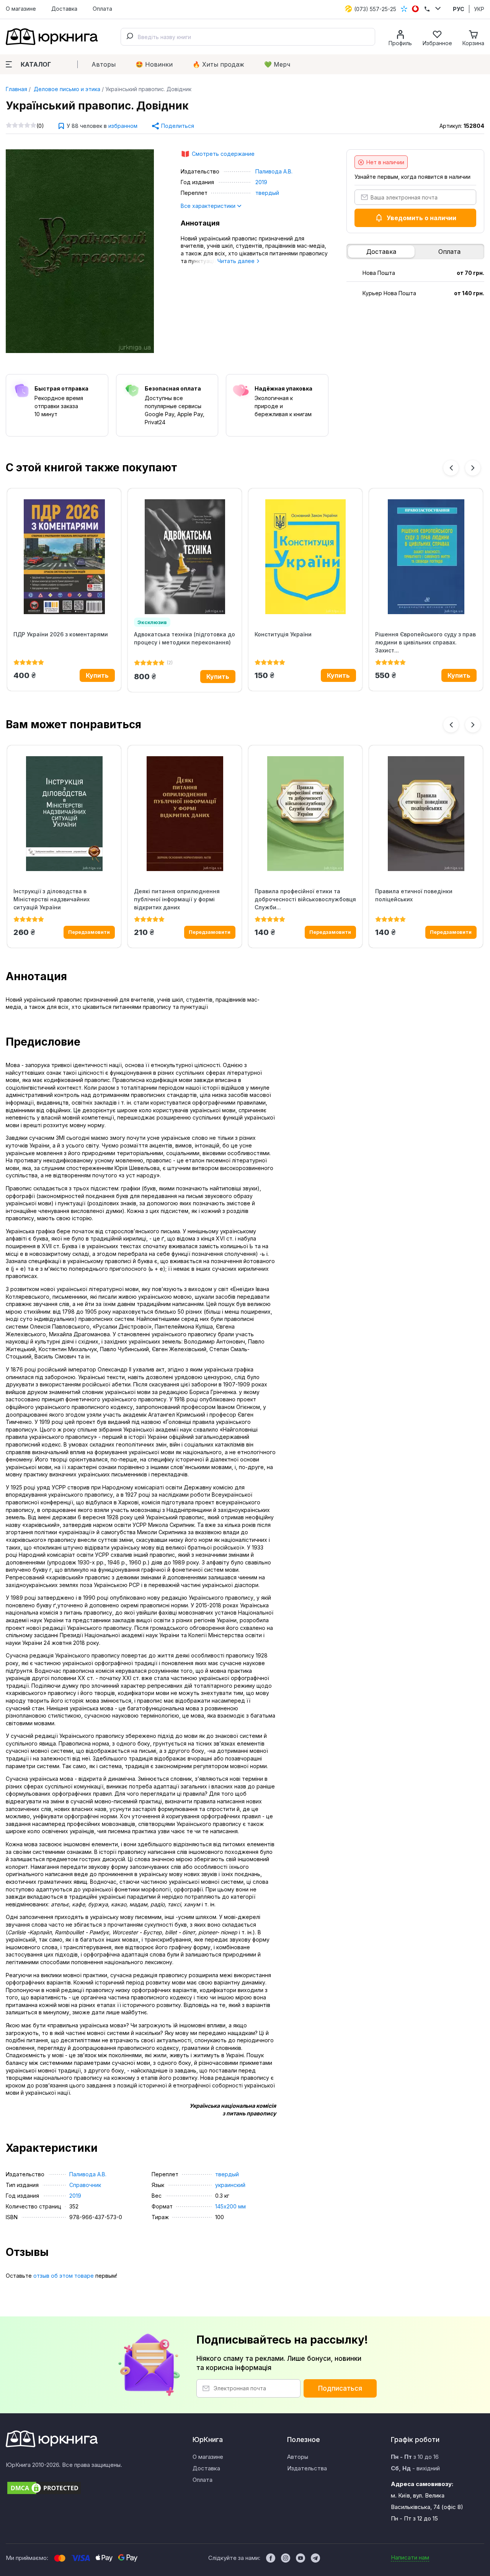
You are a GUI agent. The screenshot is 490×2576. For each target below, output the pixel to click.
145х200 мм (230, 2206)
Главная (16, 89)
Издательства (307, 2468)
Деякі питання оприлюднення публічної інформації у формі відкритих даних (177, 899)
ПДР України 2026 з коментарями (61, 634)
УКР (479, 9)
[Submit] (129, 37)
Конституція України (283, 634)
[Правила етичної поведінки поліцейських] (426, 814)
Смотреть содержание (223, 154)
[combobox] (248, 37)
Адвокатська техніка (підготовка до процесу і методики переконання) (185, 638)
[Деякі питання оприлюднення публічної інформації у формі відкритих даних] (185, 814)
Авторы (104, 64)
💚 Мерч (277, 64)
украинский (230, 2185)
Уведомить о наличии (421, 218)
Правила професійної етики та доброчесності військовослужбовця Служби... (305, 899)
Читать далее (237, 261)
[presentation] (451, 468)
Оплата (102, 9)
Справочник (85, 2185)
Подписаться (340, 2388)
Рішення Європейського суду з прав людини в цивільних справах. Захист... (425, 642)
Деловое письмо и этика (66, 89)
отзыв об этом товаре (64, 2276)
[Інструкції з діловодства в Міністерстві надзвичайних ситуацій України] (64, 814)
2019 (261, 182)
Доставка (64, 9)
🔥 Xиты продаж (218, 64)
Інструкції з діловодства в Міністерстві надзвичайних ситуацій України (51, 899)
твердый (267, 193)
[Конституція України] (305, 557)
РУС (459, 9)
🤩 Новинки (154, 64)
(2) (170, 663)
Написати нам (410, 2557)
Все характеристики (209, 206)
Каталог (36, 64)
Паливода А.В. (274, 171)
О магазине (21, 9)
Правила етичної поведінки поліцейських (414, 895)
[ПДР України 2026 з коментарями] (64, 557)
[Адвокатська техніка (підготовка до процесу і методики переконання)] (185, 557)
